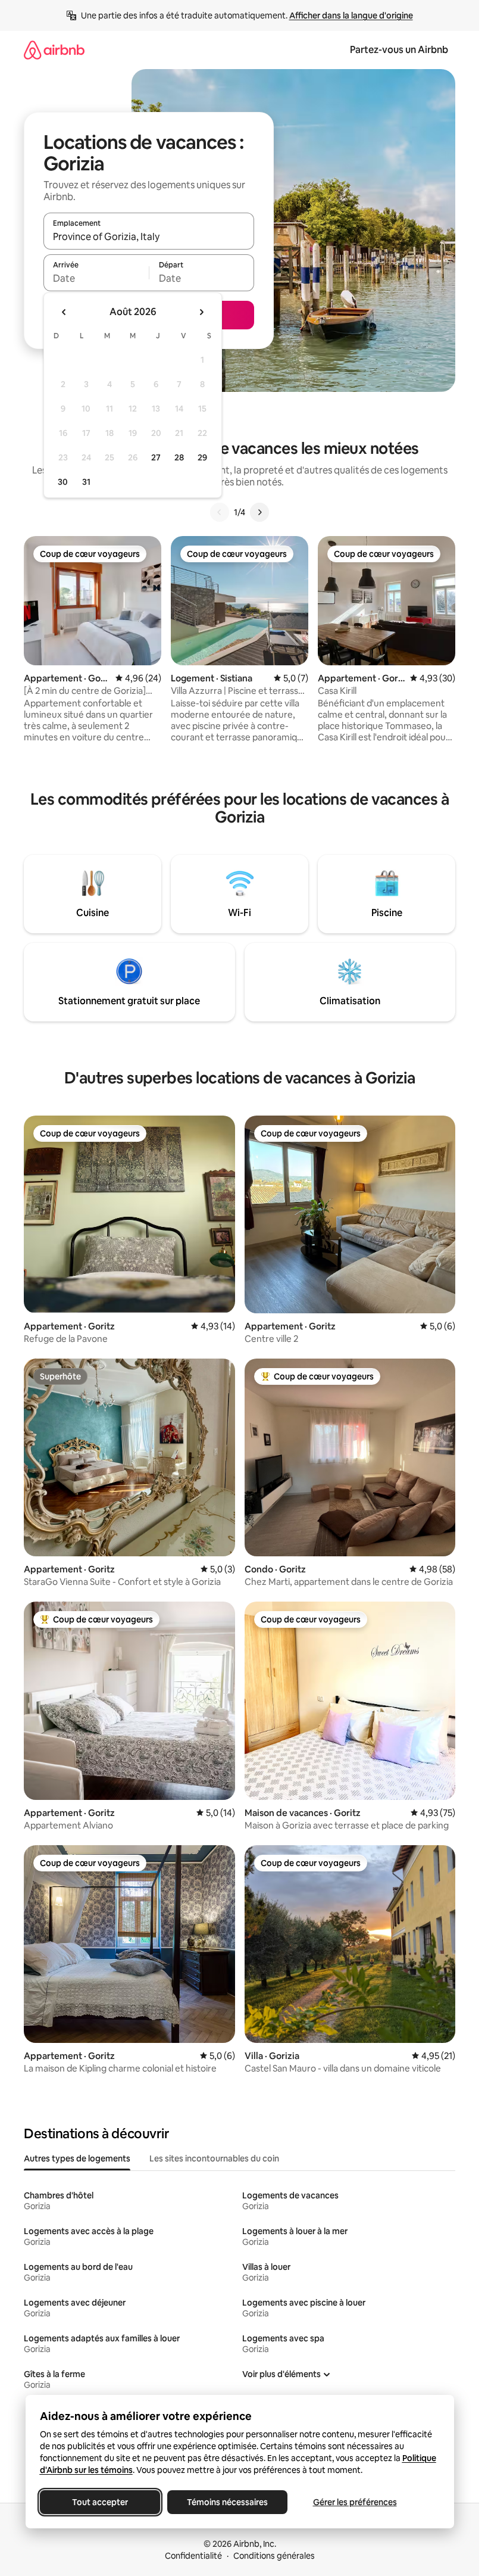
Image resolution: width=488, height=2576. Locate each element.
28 (179, 457)
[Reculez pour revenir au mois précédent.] (64, 312)
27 (156, 457)
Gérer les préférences (354, 2502)
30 (63, 482)
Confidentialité (193, 2556)
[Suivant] (259, 512)
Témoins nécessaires (227, 2502)
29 (202, 457)
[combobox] (149, 236)
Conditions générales (274, 2556)
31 (86, 482)
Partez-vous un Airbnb (399, 50)
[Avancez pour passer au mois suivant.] (201, 312)
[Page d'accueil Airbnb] (54, 50)
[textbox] (96, 278)
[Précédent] (220, 512)
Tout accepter (100, 2502)
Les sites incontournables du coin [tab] (214, 2158)
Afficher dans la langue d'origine (351, 15)
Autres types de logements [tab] (77, 2158)
